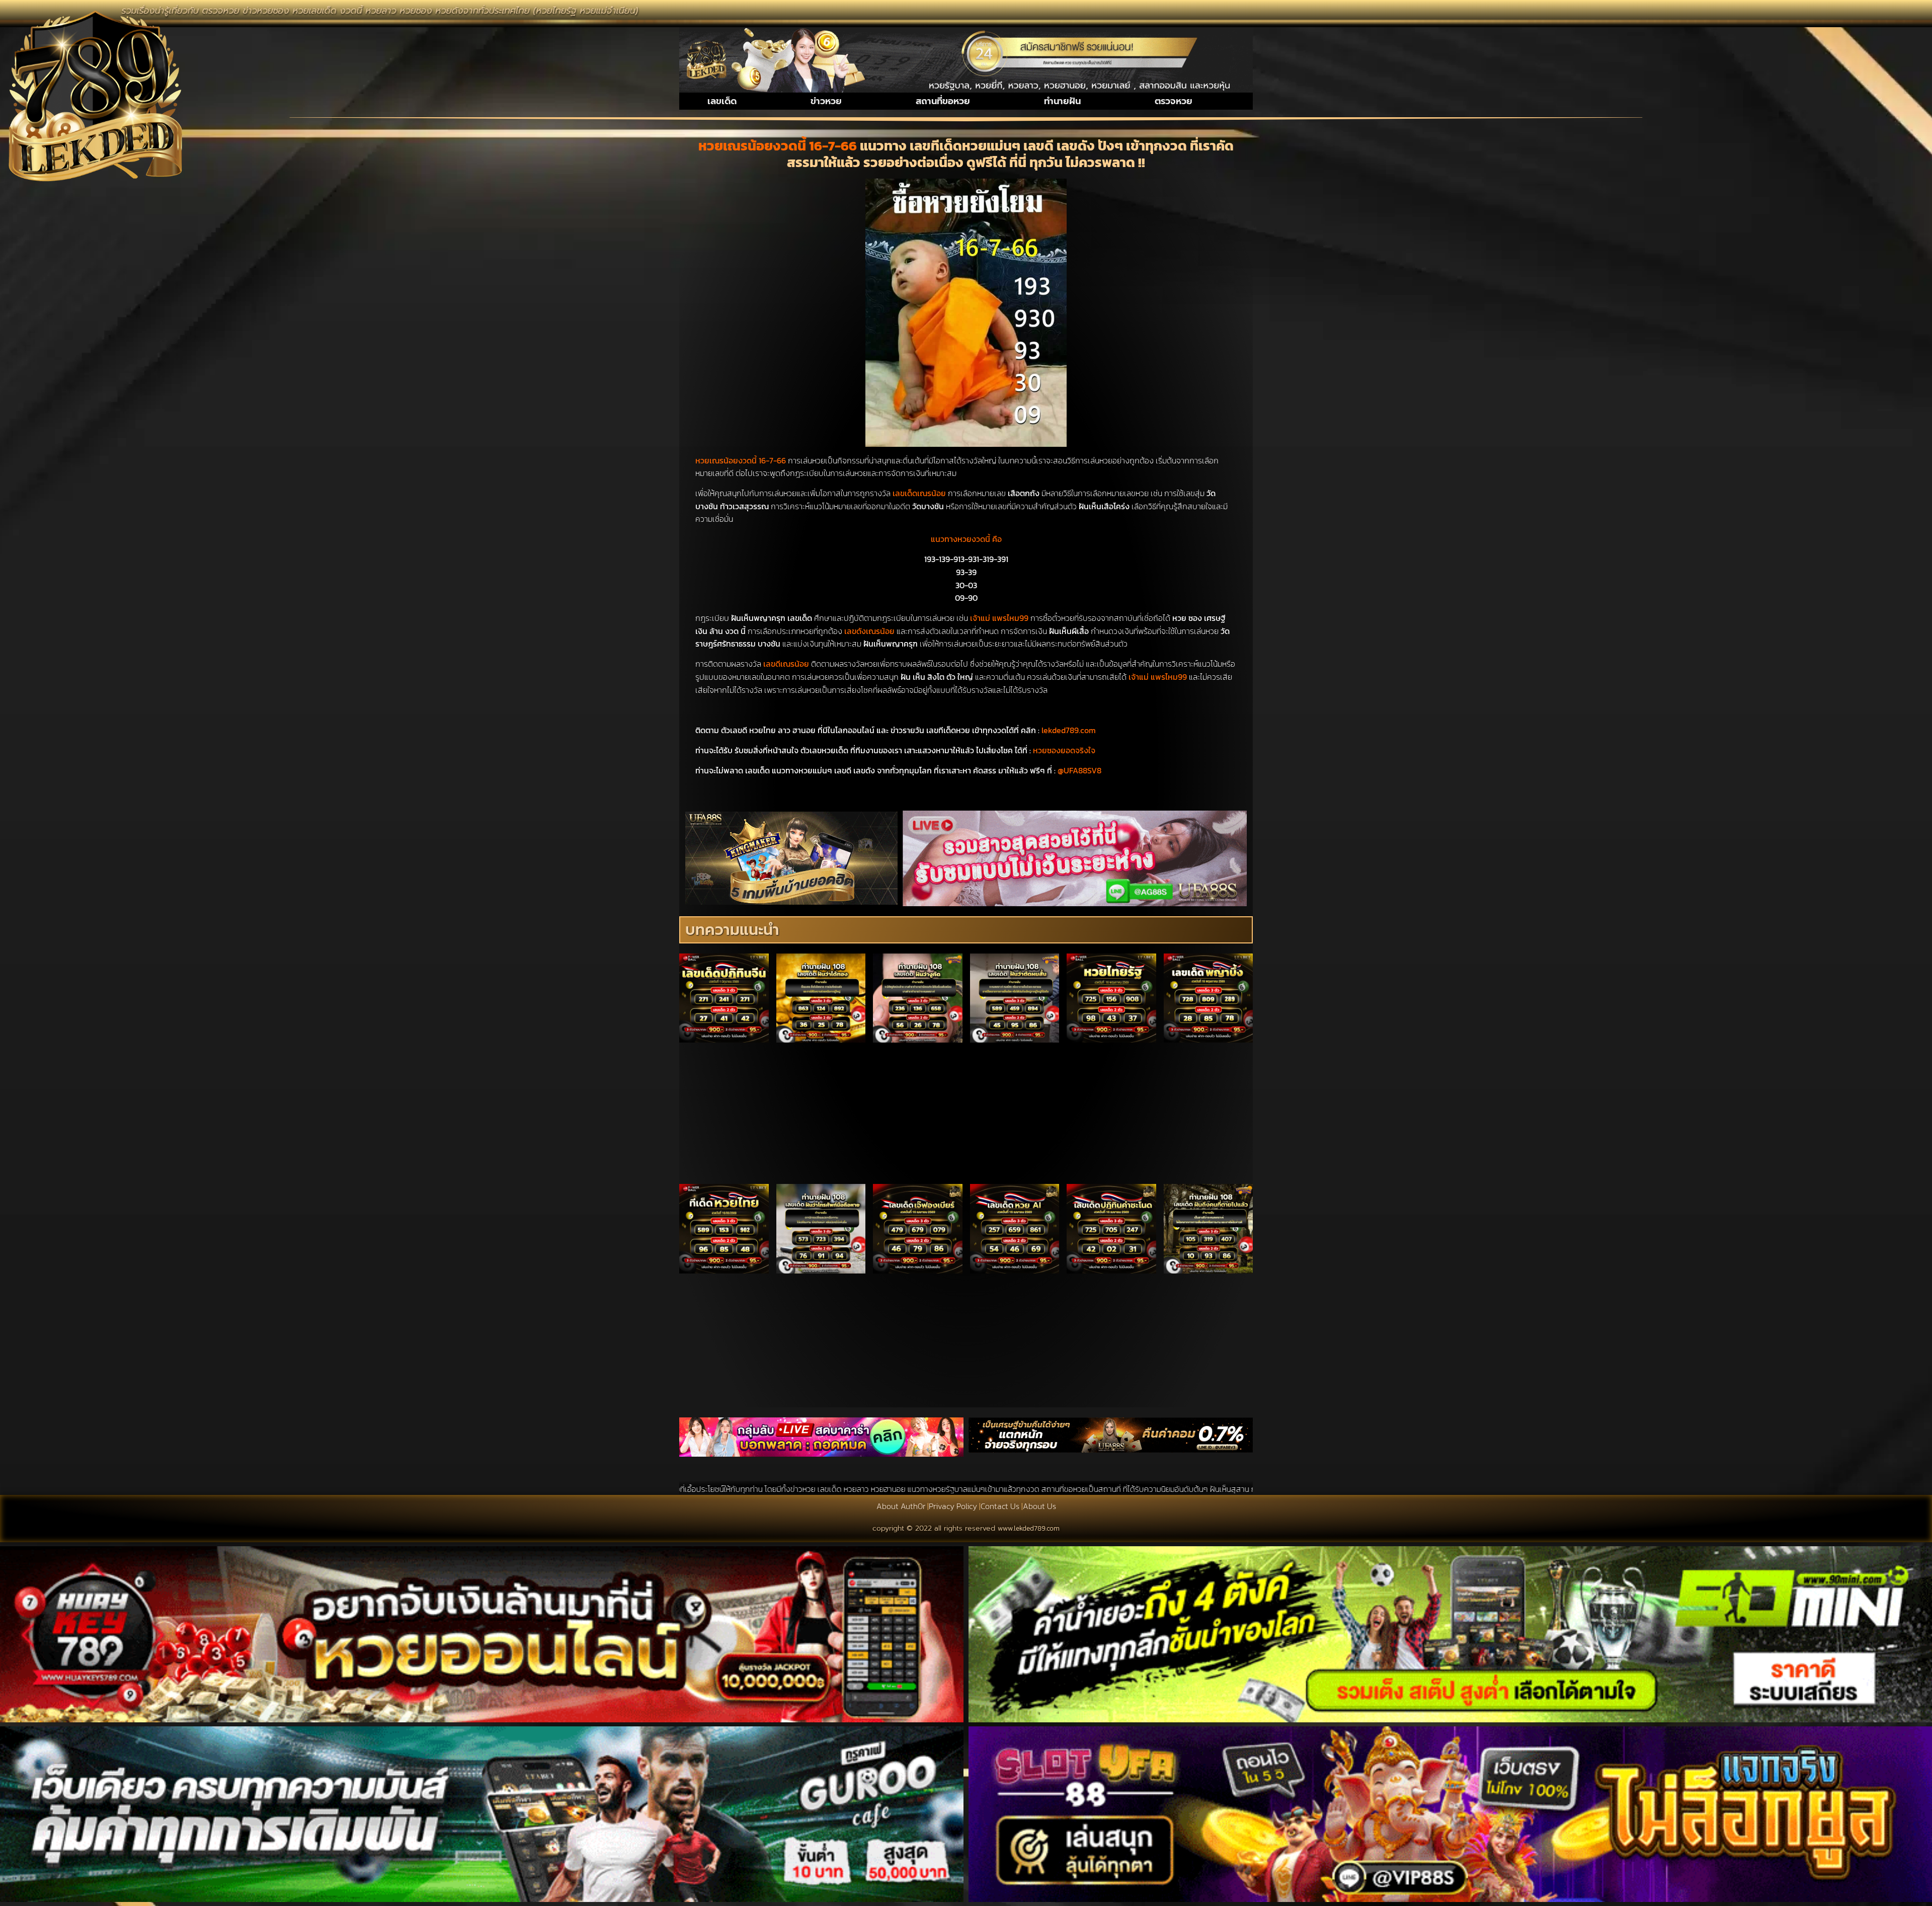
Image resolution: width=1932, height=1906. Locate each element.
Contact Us (1000, 1506)
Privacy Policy (953, 1506)
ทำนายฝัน (1062, 101)
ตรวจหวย (1174, 101)
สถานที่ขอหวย (943, 101)
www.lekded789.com (1029, 1528)
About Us (1039, 1506)
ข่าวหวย (826, 101)
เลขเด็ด (722, 101)
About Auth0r (901, 1506)
